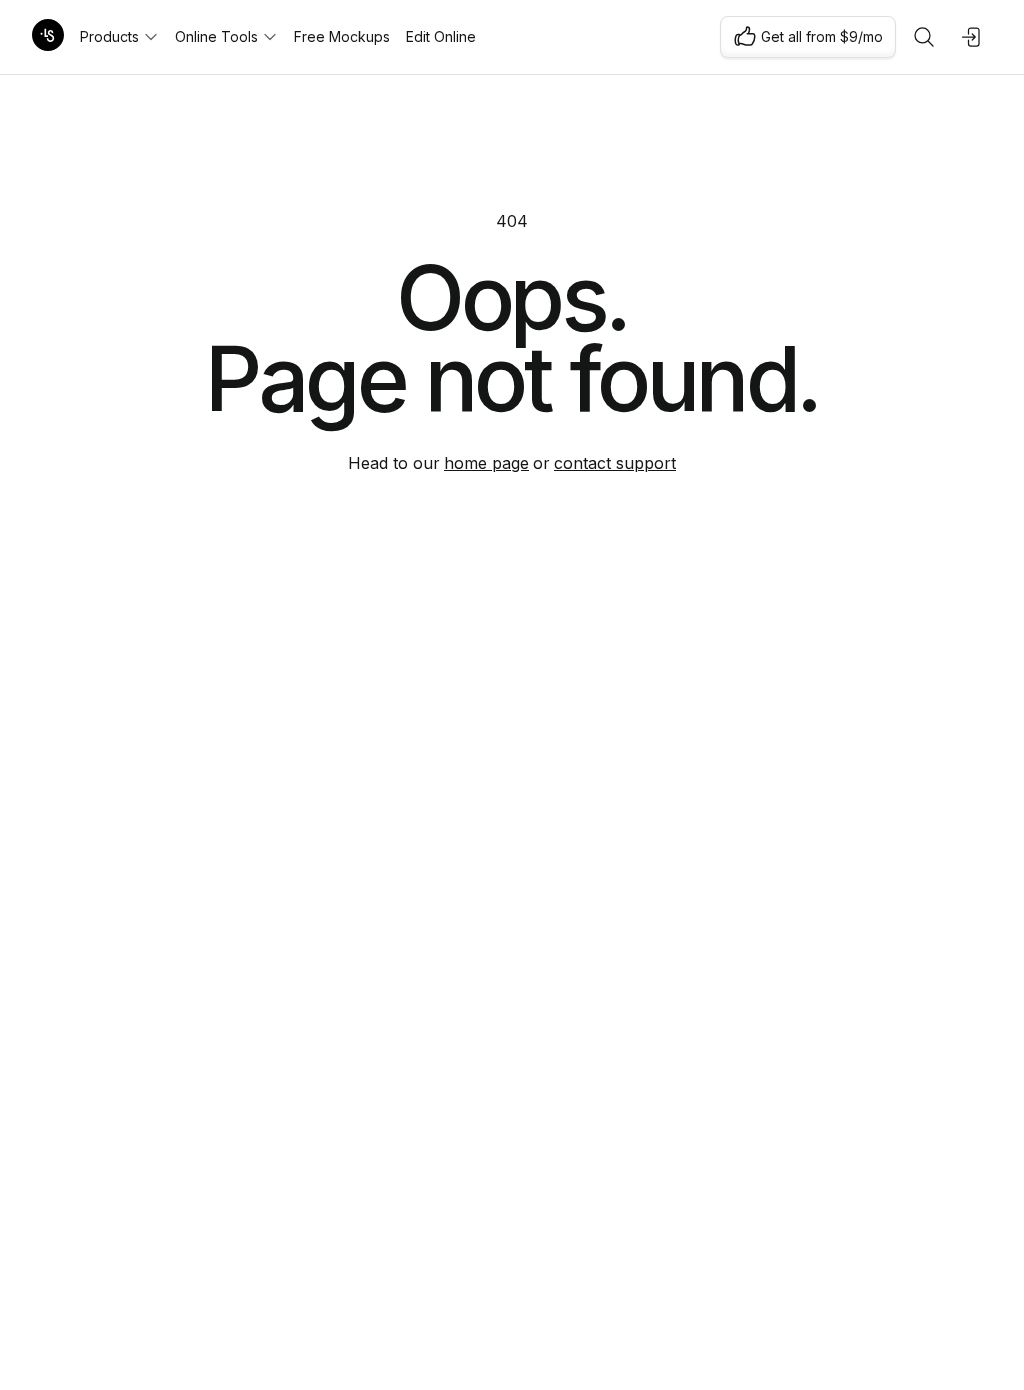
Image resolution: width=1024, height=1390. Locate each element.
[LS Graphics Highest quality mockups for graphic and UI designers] (48, 37)
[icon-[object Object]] (924, 37)
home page (486, 463)
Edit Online (441, 36)
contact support (615, 463)
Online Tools (216, 36)
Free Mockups (342, 36)
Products (109, 36)
